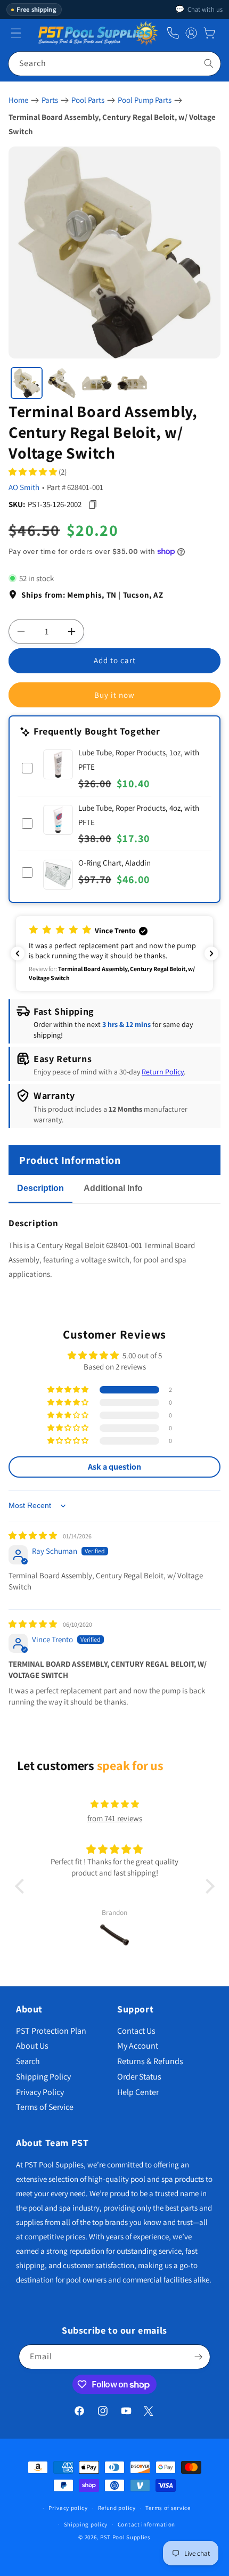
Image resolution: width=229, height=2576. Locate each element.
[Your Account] (191, 33)
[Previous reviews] (18, 953)
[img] (34, 1535)
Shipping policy (86, 2524)
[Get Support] (173, 33)
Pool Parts (88, 100)
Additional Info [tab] (113, 1188)
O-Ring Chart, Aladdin (114, 863)
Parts (50, 100)
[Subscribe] (198, 2357)
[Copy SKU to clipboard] (92, 504)
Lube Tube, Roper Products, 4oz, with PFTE (139, 815)
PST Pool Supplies (125, 2537)
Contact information (146, 2524)
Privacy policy (68, 2508)
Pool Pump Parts (145, 100)
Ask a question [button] (114, 1467)
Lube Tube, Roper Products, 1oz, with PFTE (139, 760)
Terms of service (168, 2508)
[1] (27, 383)
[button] (209, 33)
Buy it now (114, 695)
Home (18, 100)
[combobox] (114, 64)
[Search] (209, 63)
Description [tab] (40, 1188)
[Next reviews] (211, 953)
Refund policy (117, 2508)
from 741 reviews (115, 1818)
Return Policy (163, 1072)
